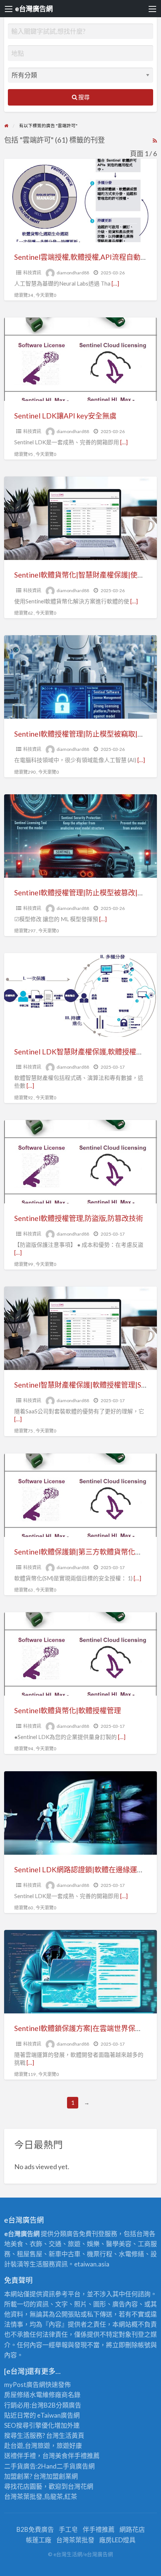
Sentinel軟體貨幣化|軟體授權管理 (68, 1710)
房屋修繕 (17, 2395)
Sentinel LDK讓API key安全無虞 (65, 416)
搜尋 (83, 97)
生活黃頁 (72, 2435)
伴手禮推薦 (99, 2529)
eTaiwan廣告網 (58, 2415)
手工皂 (68, 2529)
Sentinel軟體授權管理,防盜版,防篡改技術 (79, 1218)
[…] (115, 283)
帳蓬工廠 (39, 2540)
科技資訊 (32, 273)
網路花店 (132, 2529)
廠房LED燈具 (117, 2540)
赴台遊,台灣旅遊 (27, 2446)
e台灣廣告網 (34, 9)
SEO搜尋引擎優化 (29, 2425)
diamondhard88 (73, 273)
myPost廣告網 (25, 2385)
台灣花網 (80, 2486)
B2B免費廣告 (35, 2529)
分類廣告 (69, 2405)
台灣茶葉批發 (23, 2496)
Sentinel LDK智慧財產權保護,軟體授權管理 (82, 1052)
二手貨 (66, 2466)
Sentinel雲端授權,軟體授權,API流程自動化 (81, 257)
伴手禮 (77, 2456)
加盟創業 (59, 2476)
